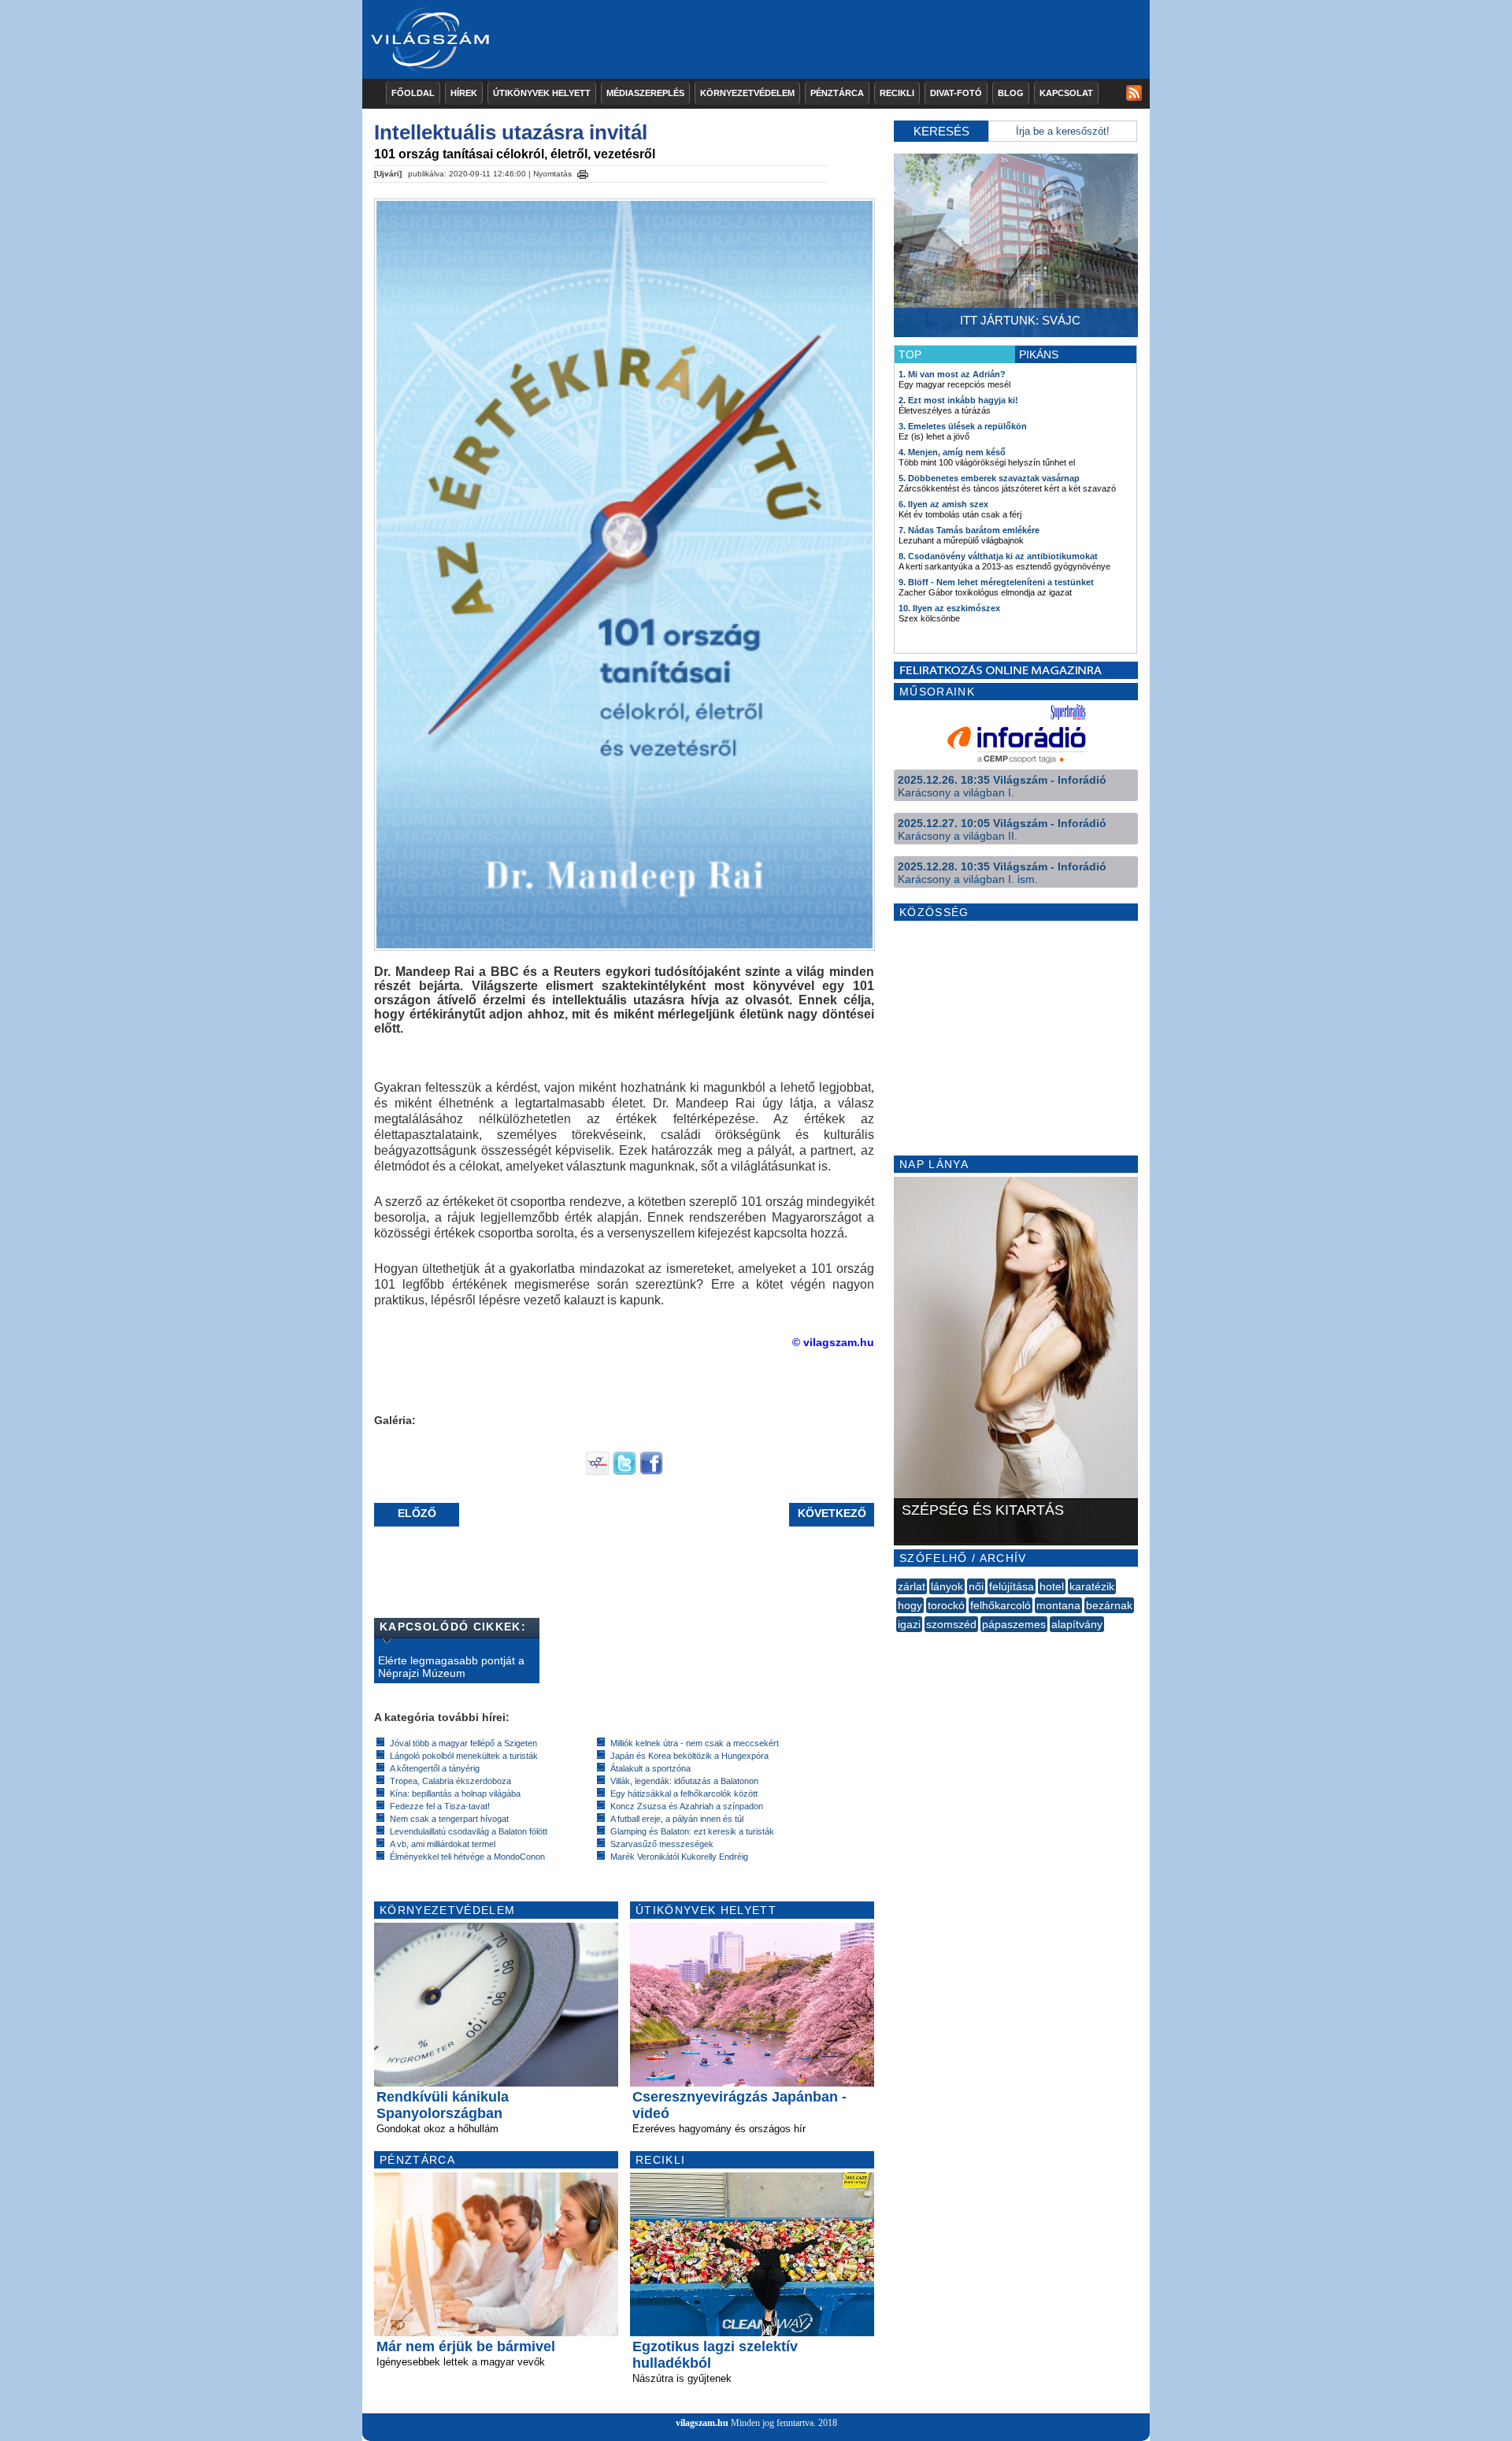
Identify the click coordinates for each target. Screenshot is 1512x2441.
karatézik (1092, 1586)
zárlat (912, 1586)
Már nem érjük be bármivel (466, 2346)
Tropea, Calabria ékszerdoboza (450, 1781)
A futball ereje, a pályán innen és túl (677, 1819)
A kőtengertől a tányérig (435, 1768)
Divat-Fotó (956, 93)
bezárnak (1109, 1605)
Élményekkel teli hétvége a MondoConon (467, 1857)
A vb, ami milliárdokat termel (443, 1844)
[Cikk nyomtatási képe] (583, 172)
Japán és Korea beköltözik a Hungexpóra (689, 1756)
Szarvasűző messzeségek (662, 1844)
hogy (910, 1605)
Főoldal (413, 93)
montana (1058, 1605)
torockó (946, 1605)
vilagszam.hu (702, 2423)
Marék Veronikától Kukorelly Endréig (679, 1857)
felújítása (1012, 1586)
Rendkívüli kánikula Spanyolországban (443, 2105)
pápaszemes (1014, 1624)
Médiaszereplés (645, 93)
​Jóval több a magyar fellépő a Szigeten (463, 1743)
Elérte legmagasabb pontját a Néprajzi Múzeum (451, 1667)
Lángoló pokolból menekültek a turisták (464, 1756)
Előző (417, 1513)
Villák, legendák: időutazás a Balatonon (684, 1781)
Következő (832, 1513)
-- (898, 1642)
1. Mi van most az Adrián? (952, 374)
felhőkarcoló (1001, 1605)
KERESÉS (941, 131)
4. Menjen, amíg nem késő (952, 452)
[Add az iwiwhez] (598, 1471)
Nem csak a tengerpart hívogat (449, 1819)
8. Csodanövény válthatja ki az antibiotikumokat (998, 556)
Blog (1011, 93)
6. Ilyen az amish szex (943, 504)
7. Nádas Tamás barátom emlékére (969, 530)
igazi (909, 1624)
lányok (947, 1586)
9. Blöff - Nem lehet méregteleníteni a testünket (996, 582)
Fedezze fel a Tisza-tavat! (440, 1806)
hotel (1052, 1586)
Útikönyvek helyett (542, 93)
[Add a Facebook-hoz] (651, 1471)
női (976, 1586)
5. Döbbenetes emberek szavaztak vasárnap (989, 478)
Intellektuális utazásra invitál (511, 132)
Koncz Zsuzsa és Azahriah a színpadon (687, 1806)
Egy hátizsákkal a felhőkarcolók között (684, 1794)
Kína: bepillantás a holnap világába (455, 1794)
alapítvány (1077, 1624)
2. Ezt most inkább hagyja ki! (958, 400)
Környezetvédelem (747, 93)
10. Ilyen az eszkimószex (949, 608)
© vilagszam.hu (833, 1342)
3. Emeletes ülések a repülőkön (963, 426)
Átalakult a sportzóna (650, 1768)
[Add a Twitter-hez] (624, 1471)
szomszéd (951, 1624)
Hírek (464, 93)
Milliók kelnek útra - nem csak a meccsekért (695, 1743)
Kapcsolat (1066, 93)
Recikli (897, 93)
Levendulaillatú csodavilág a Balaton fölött (469, 1831)
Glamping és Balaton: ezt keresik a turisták (692, 1831)
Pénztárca (837, 93)
